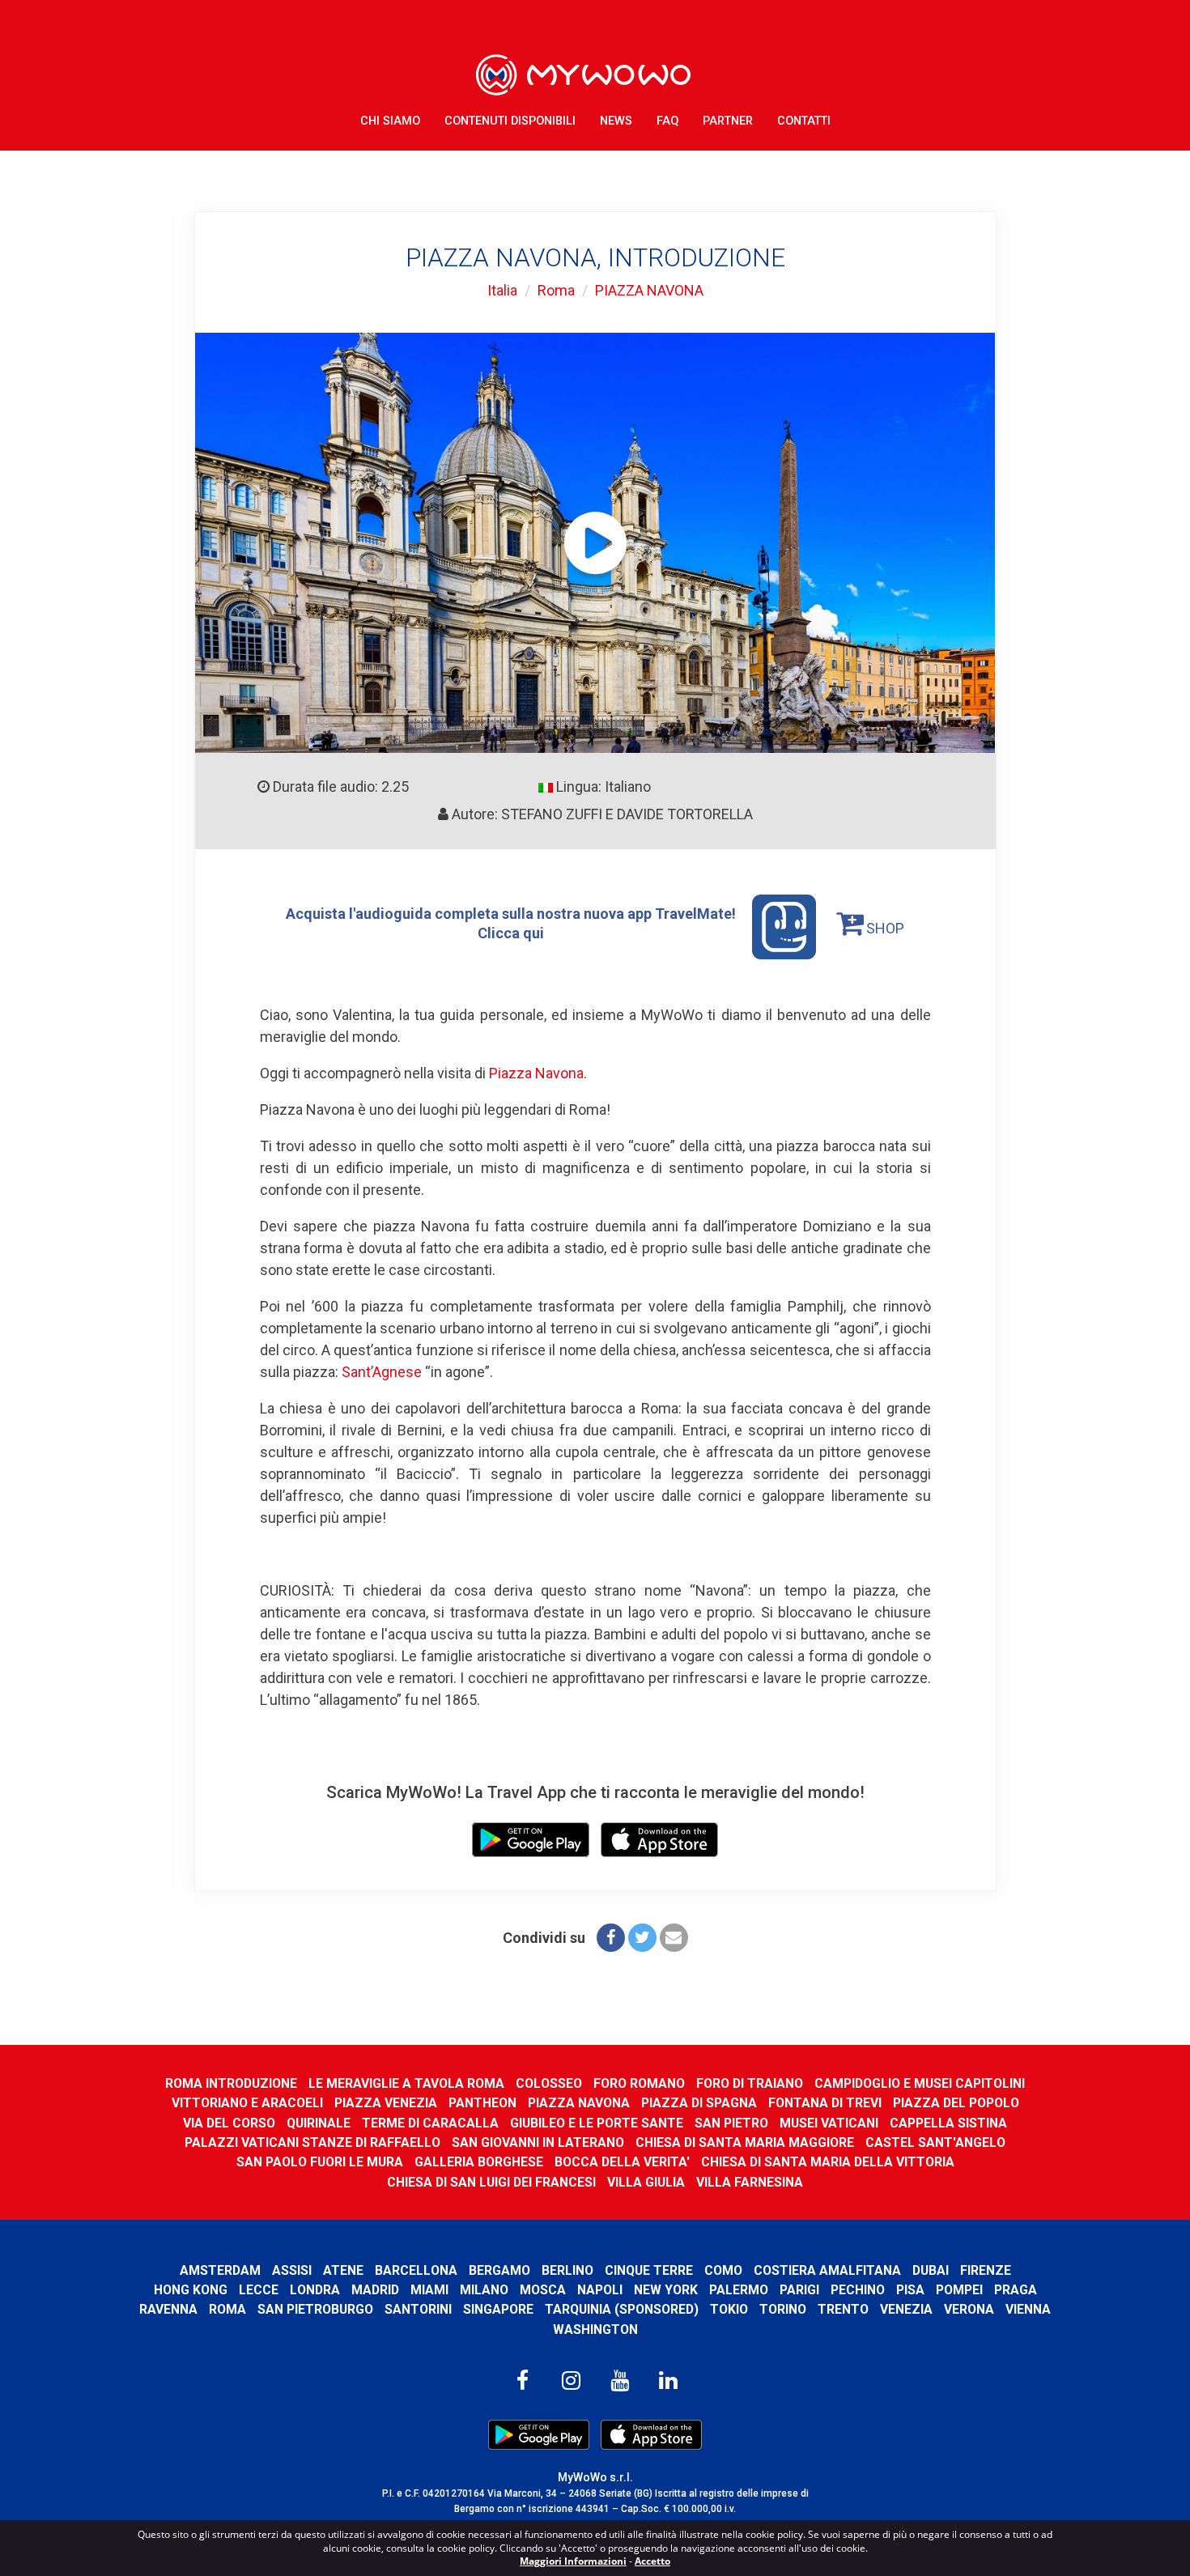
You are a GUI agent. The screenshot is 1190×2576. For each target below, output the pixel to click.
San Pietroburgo (315, 2309)
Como (723, 2270)
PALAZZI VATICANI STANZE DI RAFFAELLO (312, 2142)
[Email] (674, 1938)
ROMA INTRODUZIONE (231, 2083)
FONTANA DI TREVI (825, 2103)
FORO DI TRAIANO (750, 2083)
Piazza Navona (536, 1073)
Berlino (567, 2270)
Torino (783, 2309)
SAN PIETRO (731, 2123)
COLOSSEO (549, 2083)
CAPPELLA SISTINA (948, 2123)
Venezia (906, 2309)
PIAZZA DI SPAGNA (699, 2103)
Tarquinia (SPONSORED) (622, 2309)
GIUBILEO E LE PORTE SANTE (597, 2123)
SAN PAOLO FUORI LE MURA (320, 2162)
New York (666, 2290)
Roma (556, 290)
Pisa (910, 2290)
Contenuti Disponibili (510, 121)
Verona (969, 2309)
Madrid (375, 2290)
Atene (343, 2270)
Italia (502, 290)
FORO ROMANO (639, 2083)
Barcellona (416, 2270)
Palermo (739, 2290)
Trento (843, 2309)
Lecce (259, 2290)
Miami (429, 2290)
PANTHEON (482, 2103)
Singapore (498, 2309)
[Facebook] (611, 1938)
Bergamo (499, 2270)
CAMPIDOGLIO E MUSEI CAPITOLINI (920, 2083)
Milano (484, 2290)
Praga (1016, 2290)
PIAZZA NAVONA (649, 290)
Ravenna (168, 2309)
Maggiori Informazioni (573, 2561)
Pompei (959, 2290)
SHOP (884, 928)
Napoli (600, 2290)
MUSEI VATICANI (829, 2123)
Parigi (799, 2290)
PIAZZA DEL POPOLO (956, 2103)
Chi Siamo (390, 121)
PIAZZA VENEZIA (386, 2103)
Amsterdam (220, 2270)
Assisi (292, 2270)
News (616, 121)
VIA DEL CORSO (229, 2123)
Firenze (986, 2270)
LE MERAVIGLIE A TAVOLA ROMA (406, 2083)
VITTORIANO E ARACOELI (247, 2103)
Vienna (1028, 2309)
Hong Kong (191, 2290)
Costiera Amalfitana (827, 2270)
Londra (315, 2290)
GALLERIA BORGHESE (479, 2162)
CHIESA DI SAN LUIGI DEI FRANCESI (491, 2182)
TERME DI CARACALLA (430, 2123)
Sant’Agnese (382, 1372)
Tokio (729, 2309)
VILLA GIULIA (646, 2182)
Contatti (804, 121)
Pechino (858, 2290)
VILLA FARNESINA (750, 2182)
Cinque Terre (649, 2270)
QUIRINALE (319, 2123)
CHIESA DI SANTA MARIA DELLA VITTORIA (828, 2162)
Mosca (543, 2290)
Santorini (418, 2309)
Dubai (931, 2270)
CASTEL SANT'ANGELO (935, 2142)
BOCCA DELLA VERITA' (622, 2162)
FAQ (667, 121)
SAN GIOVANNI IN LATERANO (538, 2142)
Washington (595, 2329)
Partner (728, 121)
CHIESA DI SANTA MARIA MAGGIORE (745, 2142)
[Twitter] (642, 1938)
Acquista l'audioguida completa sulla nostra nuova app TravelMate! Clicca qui (511, 923)
